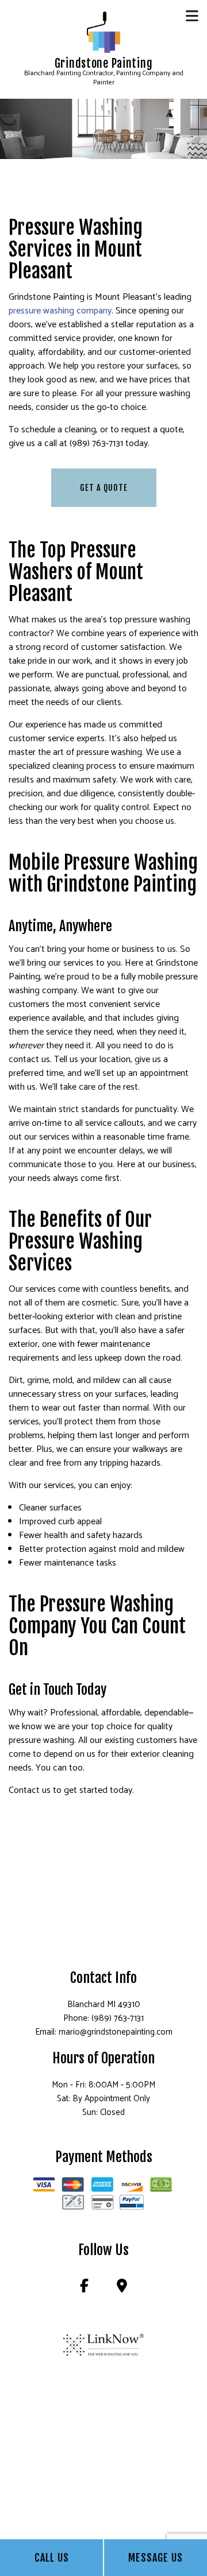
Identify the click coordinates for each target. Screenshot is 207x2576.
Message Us (156, 2558)
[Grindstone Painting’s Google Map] (122, 2288)
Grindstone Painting (104, 64)
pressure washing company (60, 311)
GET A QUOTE (104, 488)
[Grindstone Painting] (104, 32)
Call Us (52, 2558)
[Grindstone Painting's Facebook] (84, 2288)
